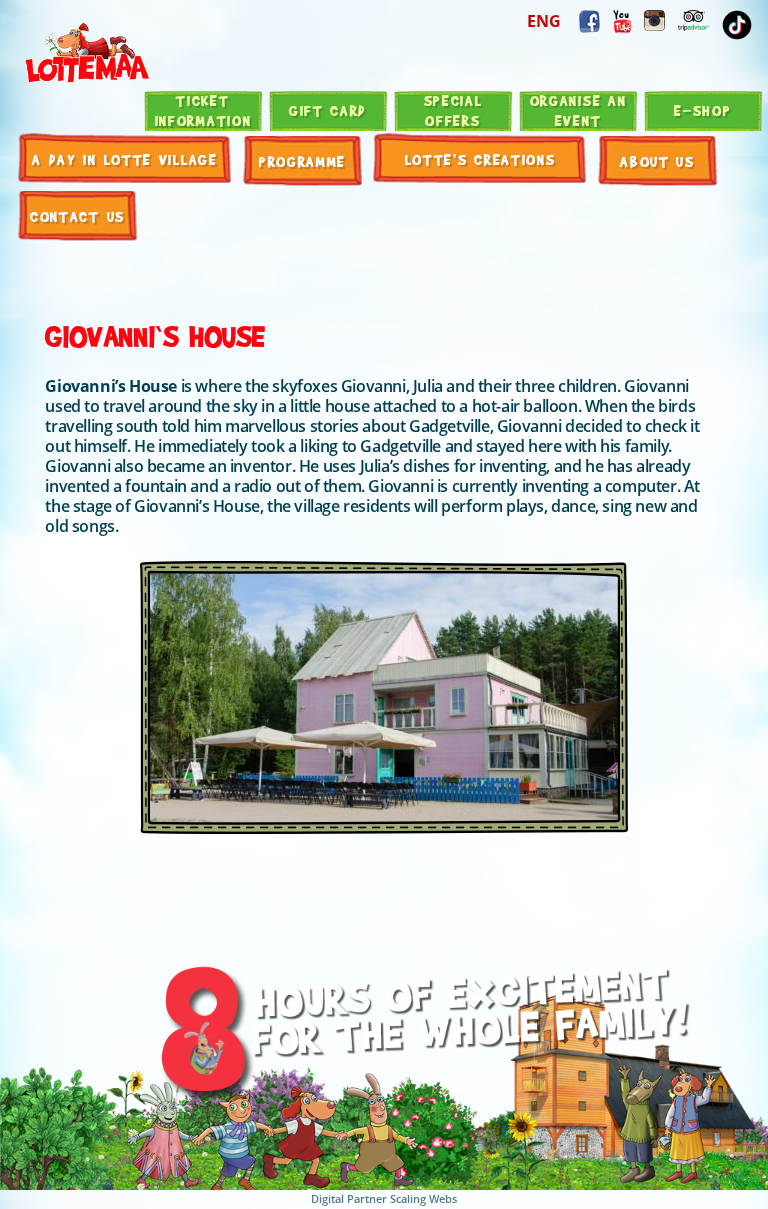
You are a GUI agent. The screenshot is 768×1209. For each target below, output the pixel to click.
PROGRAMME (302, 161)
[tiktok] (737, 25)
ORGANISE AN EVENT (578, 110)
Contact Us (77, 216)
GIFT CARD (328, 110)
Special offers (453, 110)
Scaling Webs (423, 1198)
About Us (657, 161)
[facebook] (622, 21)
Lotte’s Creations (480, 159)
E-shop (702, 110)
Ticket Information (203, 110)
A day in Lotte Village (124, 159)
